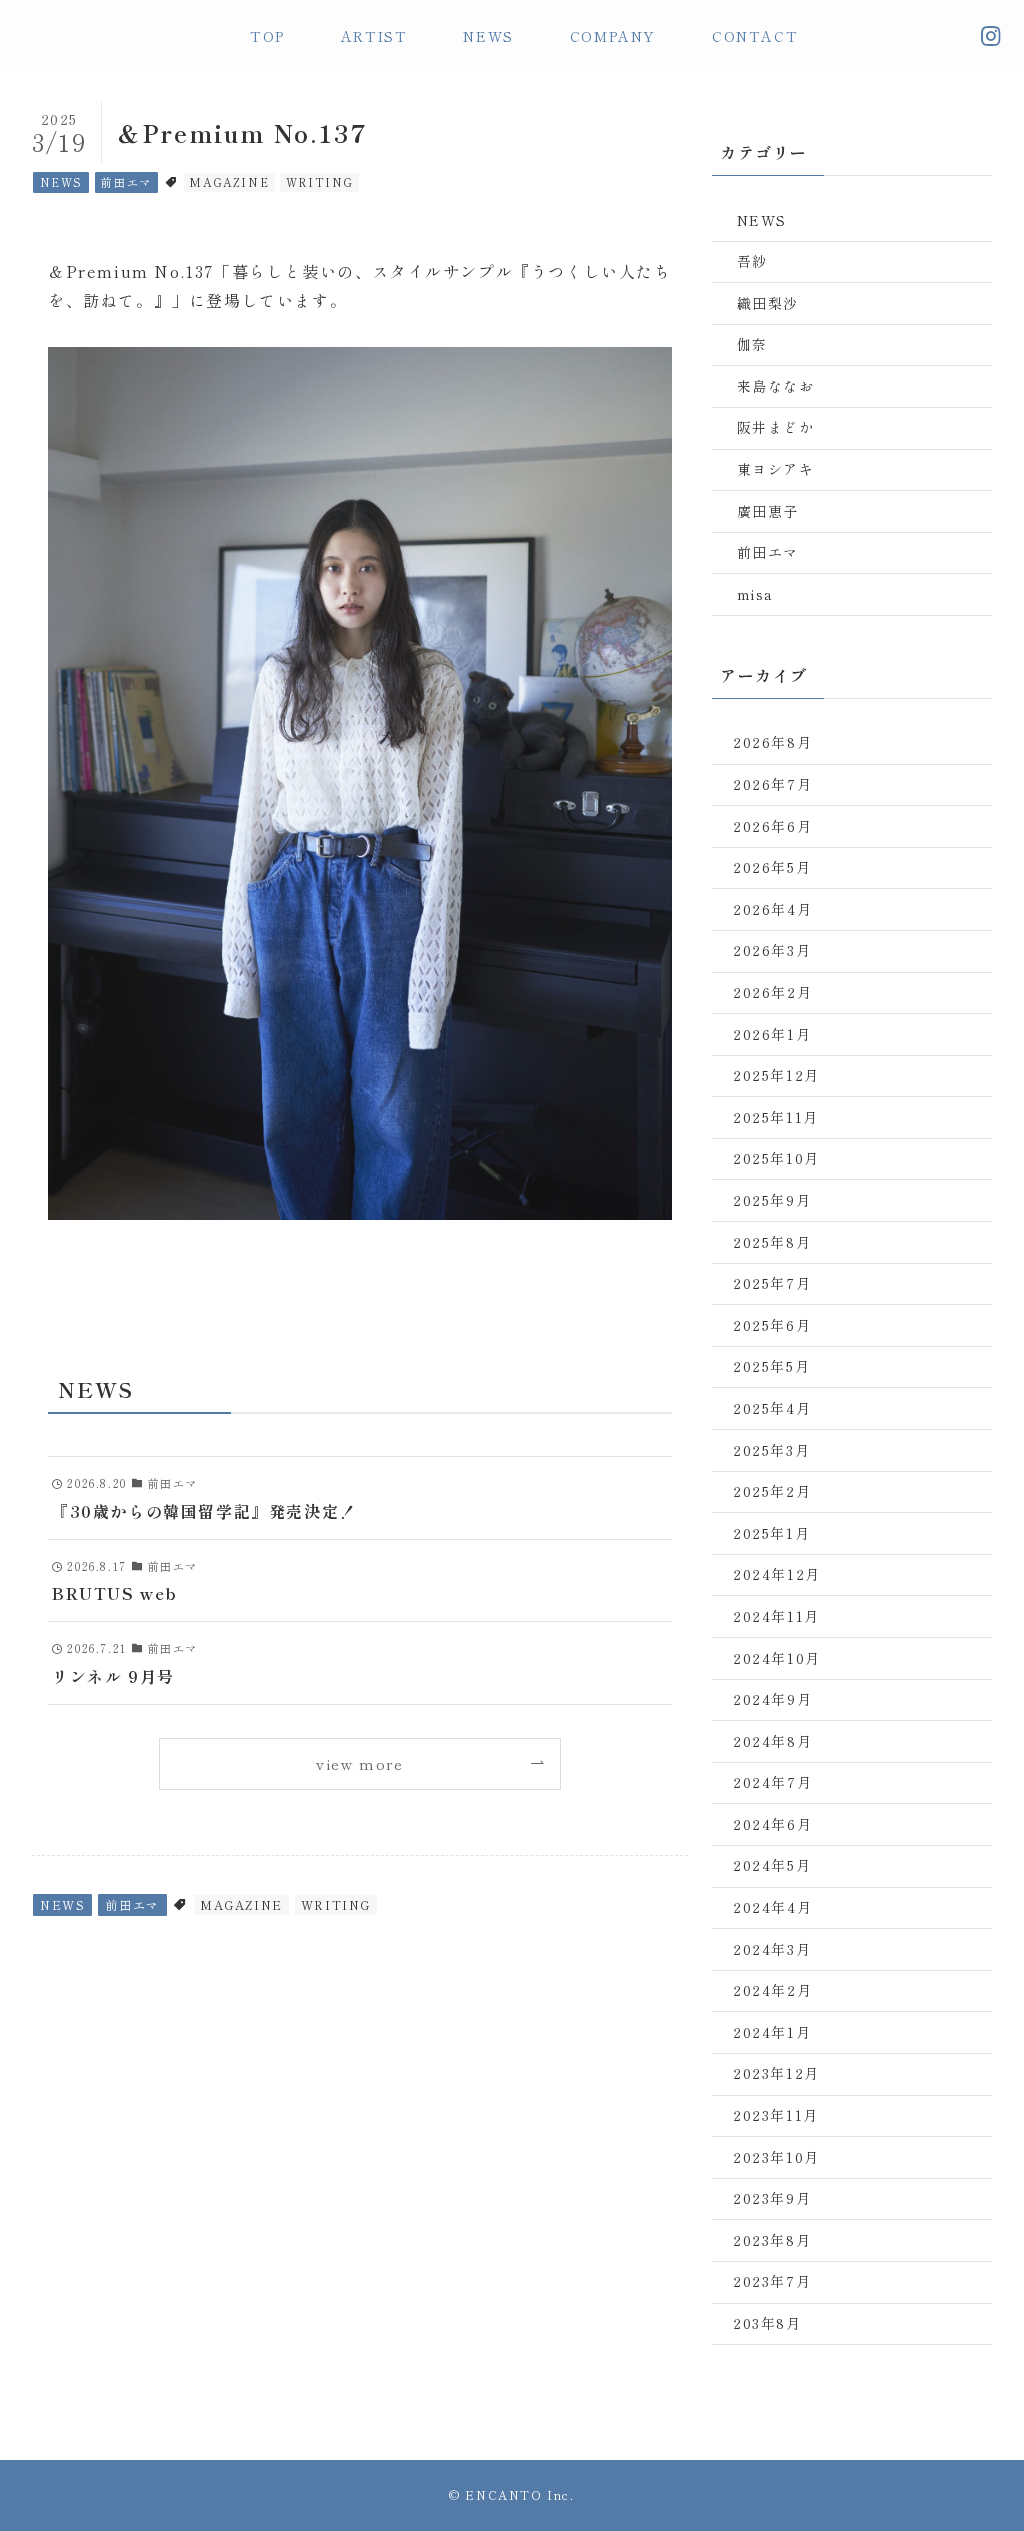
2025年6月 (772, 1325)
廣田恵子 (768, 511)
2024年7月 (772, 1782)
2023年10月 (776, 2157)
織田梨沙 (768, 303)
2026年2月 (772, 992)
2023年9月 (772, 2198)
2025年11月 (776, 1117)
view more (359, 1763)
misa (755, 594)
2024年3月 (772, 1949)
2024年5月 (772, 1865)
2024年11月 (776, 1616)
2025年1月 (771, 1533)
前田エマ (126, 182)
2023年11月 (776, 2115)
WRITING (320, 182)
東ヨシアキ (776, 469)
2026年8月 (772, 742)
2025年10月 (776, 1158)
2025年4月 (772, 1408)
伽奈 (752, 344)
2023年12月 (776, 2073)
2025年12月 (776, 1075)
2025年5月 (771, 1366)
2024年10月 (777, 1658)
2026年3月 (772, 950)
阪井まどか (776, 427)
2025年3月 (771, 1450)
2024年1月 (772, 2032)
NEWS (61, 182)
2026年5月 (772, 867)
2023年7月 (772, 2281)
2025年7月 (772, 1283)
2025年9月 (772, 1200)
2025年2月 (772, 1491)
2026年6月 (772, 826)
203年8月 (767, 2323)
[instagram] (991, 36)
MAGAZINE (229, 182)
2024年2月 (772, 1990)
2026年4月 (772, 909)
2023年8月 (772, 2240)
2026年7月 (772, 784)
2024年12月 (777, 1574)
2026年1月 (772, 1034)
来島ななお (776, 386)
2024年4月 (772, 1907)
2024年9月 (772, 1699)
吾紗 (752, 261)
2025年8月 (772, 1242)
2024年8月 (772, 1741)
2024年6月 (772, 1824)
